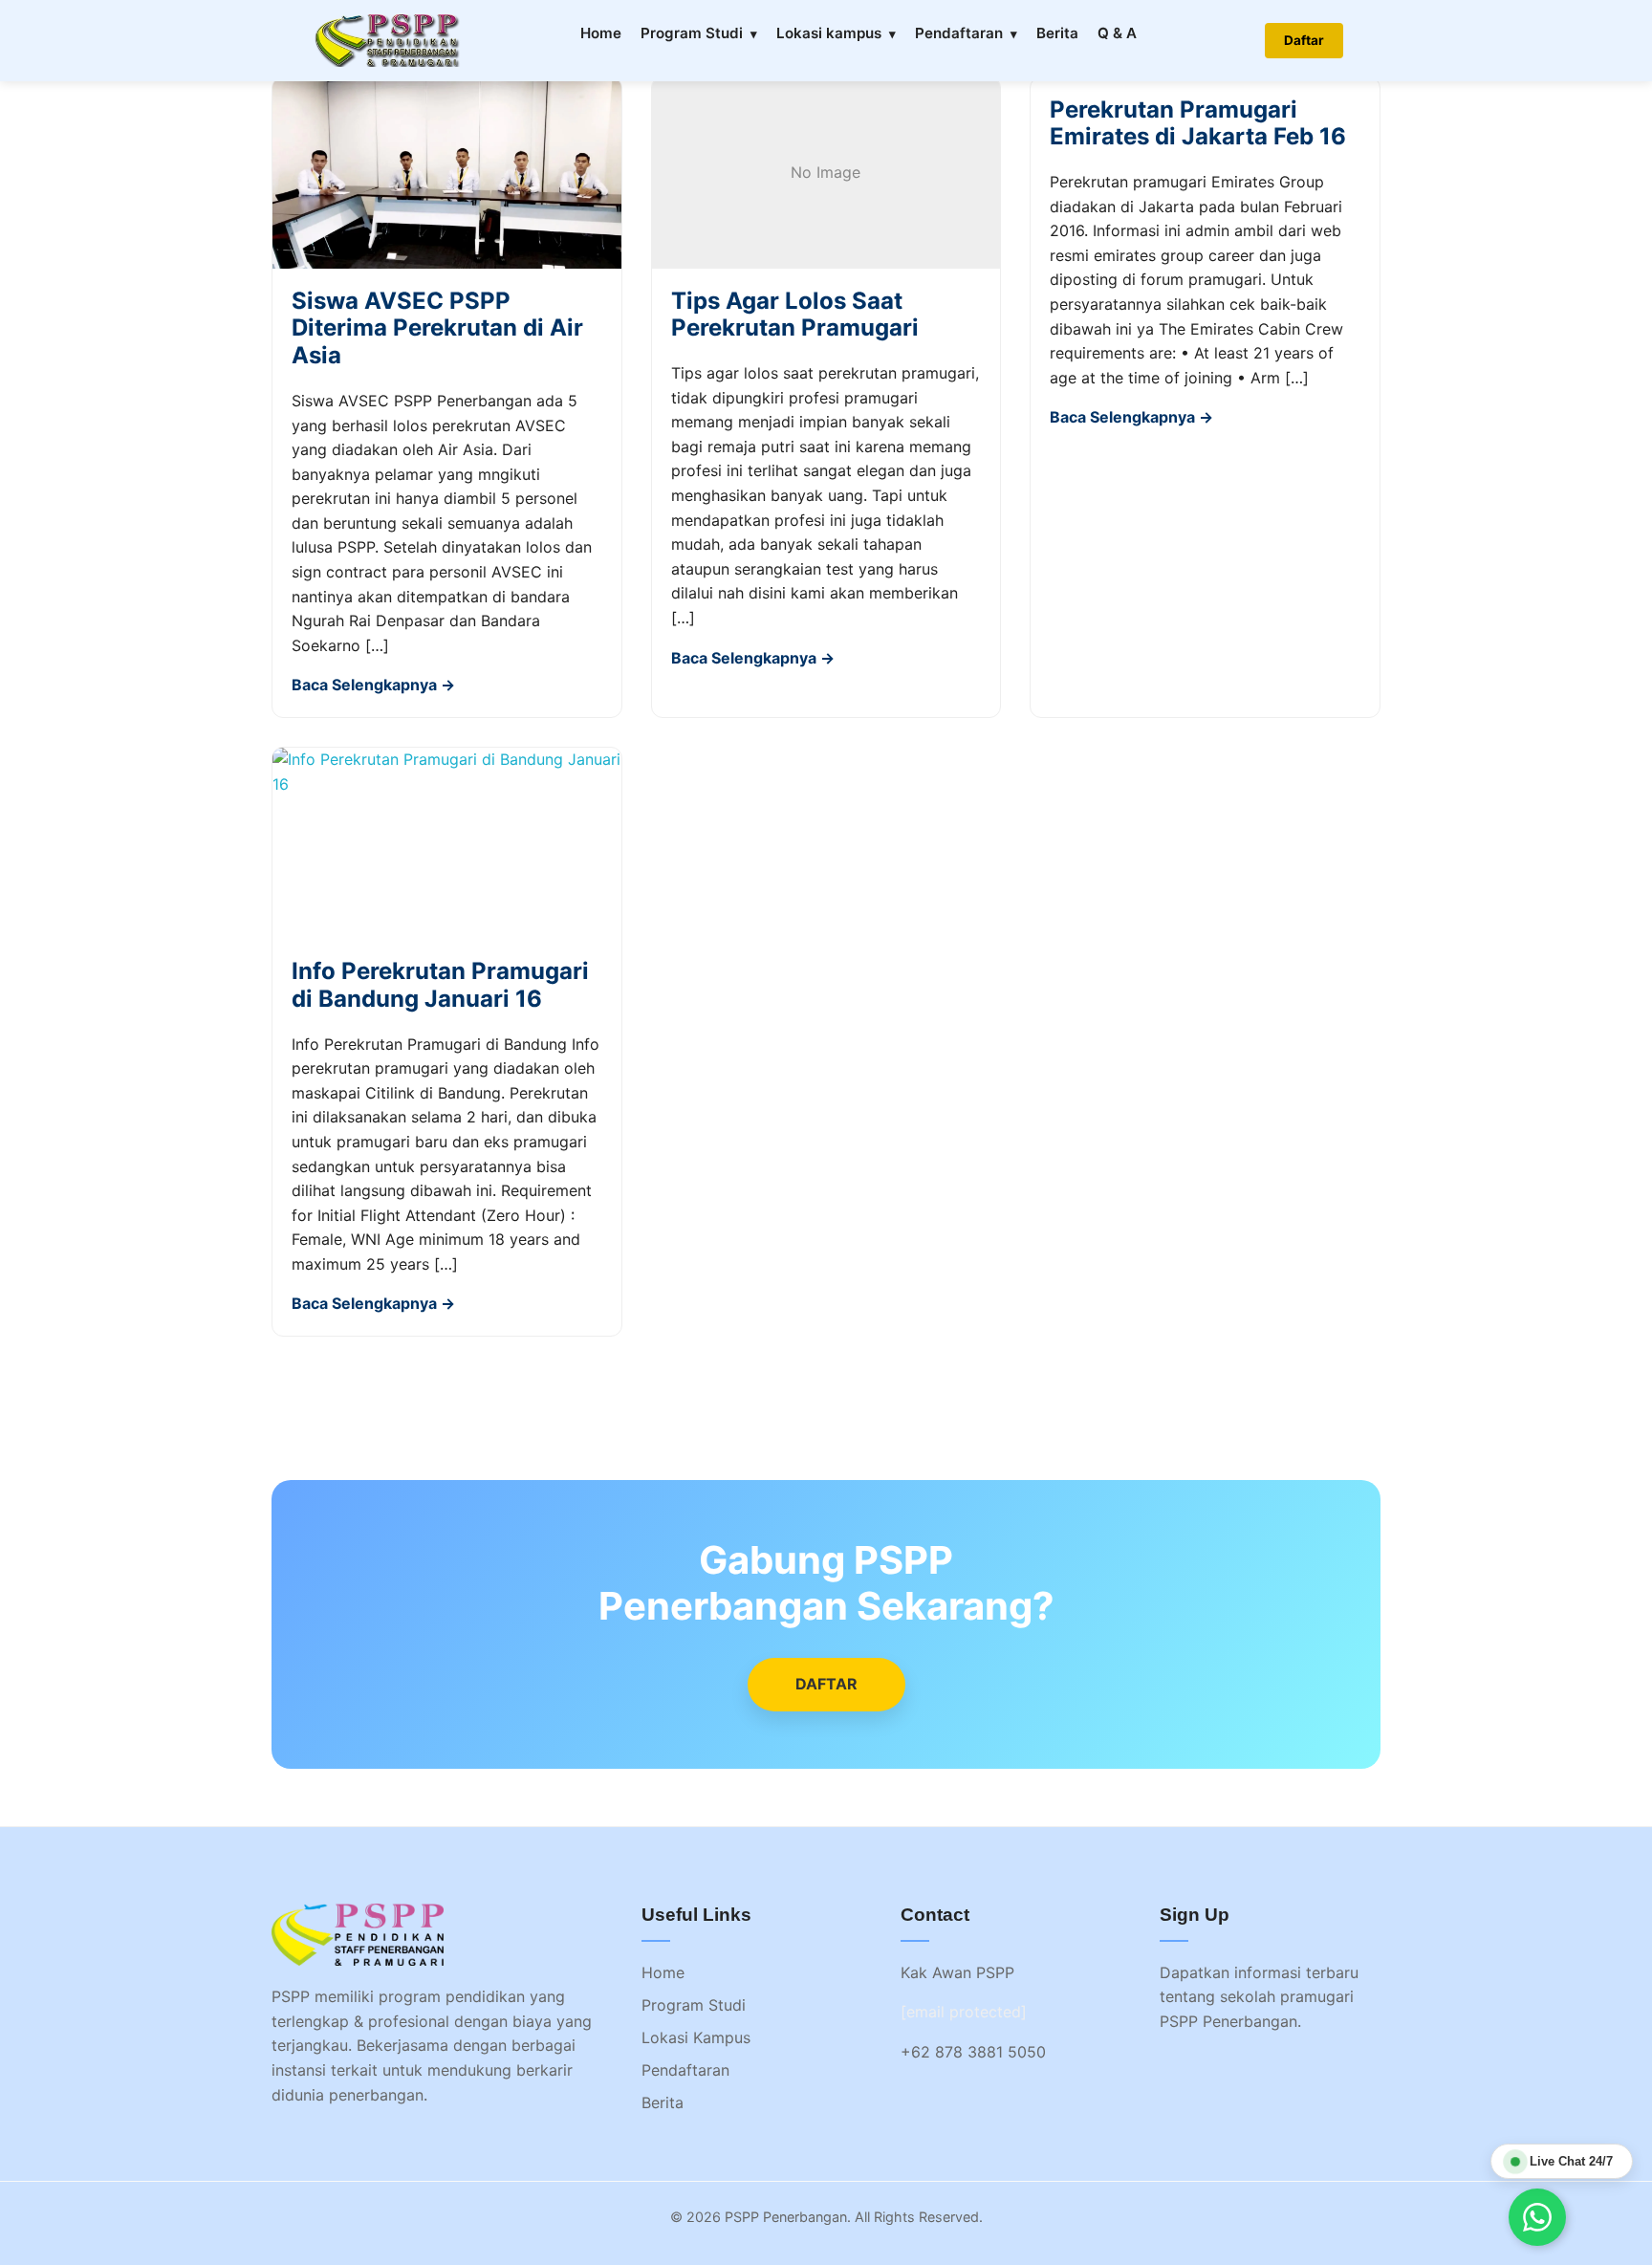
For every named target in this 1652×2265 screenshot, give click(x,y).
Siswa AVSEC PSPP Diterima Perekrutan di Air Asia (437, 328)
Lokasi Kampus (696, 2037)
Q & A (1117, 33)
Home (601, 33)
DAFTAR (826, 1684)
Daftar (1304, 40)
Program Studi (692, 33)
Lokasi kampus (829, 33)
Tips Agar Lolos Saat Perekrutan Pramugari (795, 315)
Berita (1057, 33)
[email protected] (964, 2012)
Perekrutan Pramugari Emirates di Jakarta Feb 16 (1198, 123)
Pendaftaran (959, 33)
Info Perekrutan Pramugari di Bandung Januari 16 (440, 985)
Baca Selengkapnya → (373, 685)
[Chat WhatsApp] (1537, 2217)
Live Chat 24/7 (1571, 2161)
